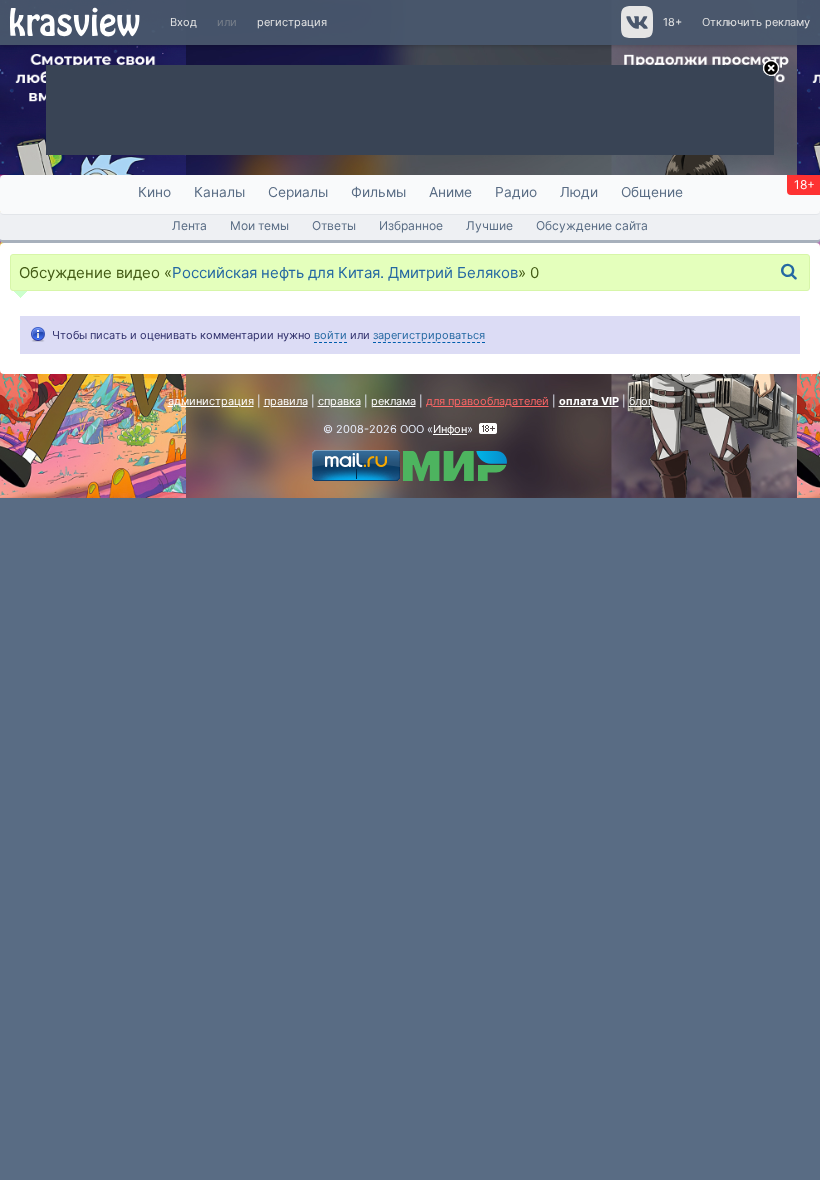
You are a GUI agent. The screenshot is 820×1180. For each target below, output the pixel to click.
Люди (579, 192)
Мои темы (259, 225)
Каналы (219, 192)
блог (641, 401)
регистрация (292, 22)
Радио (516, 192)
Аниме (450, 192)
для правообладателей (487, 401)
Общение (652, 192)
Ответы (334, 225)
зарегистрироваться (429, 335)
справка (339, 401)
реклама (393, 401)
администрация (211, 401)
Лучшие (489, 225)
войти (330, 335)
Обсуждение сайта (592, 225)
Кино (154, 192)
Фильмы (378, 192)
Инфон (450, 429)
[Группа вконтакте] (635, 34)
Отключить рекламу (756, 22)
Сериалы (298, 192)
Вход (183, 22)
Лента (189, 225)
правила (286, 401)
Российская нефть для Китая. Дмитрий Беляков (345, 272)
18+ (672, 22)
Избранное (411, 225)
